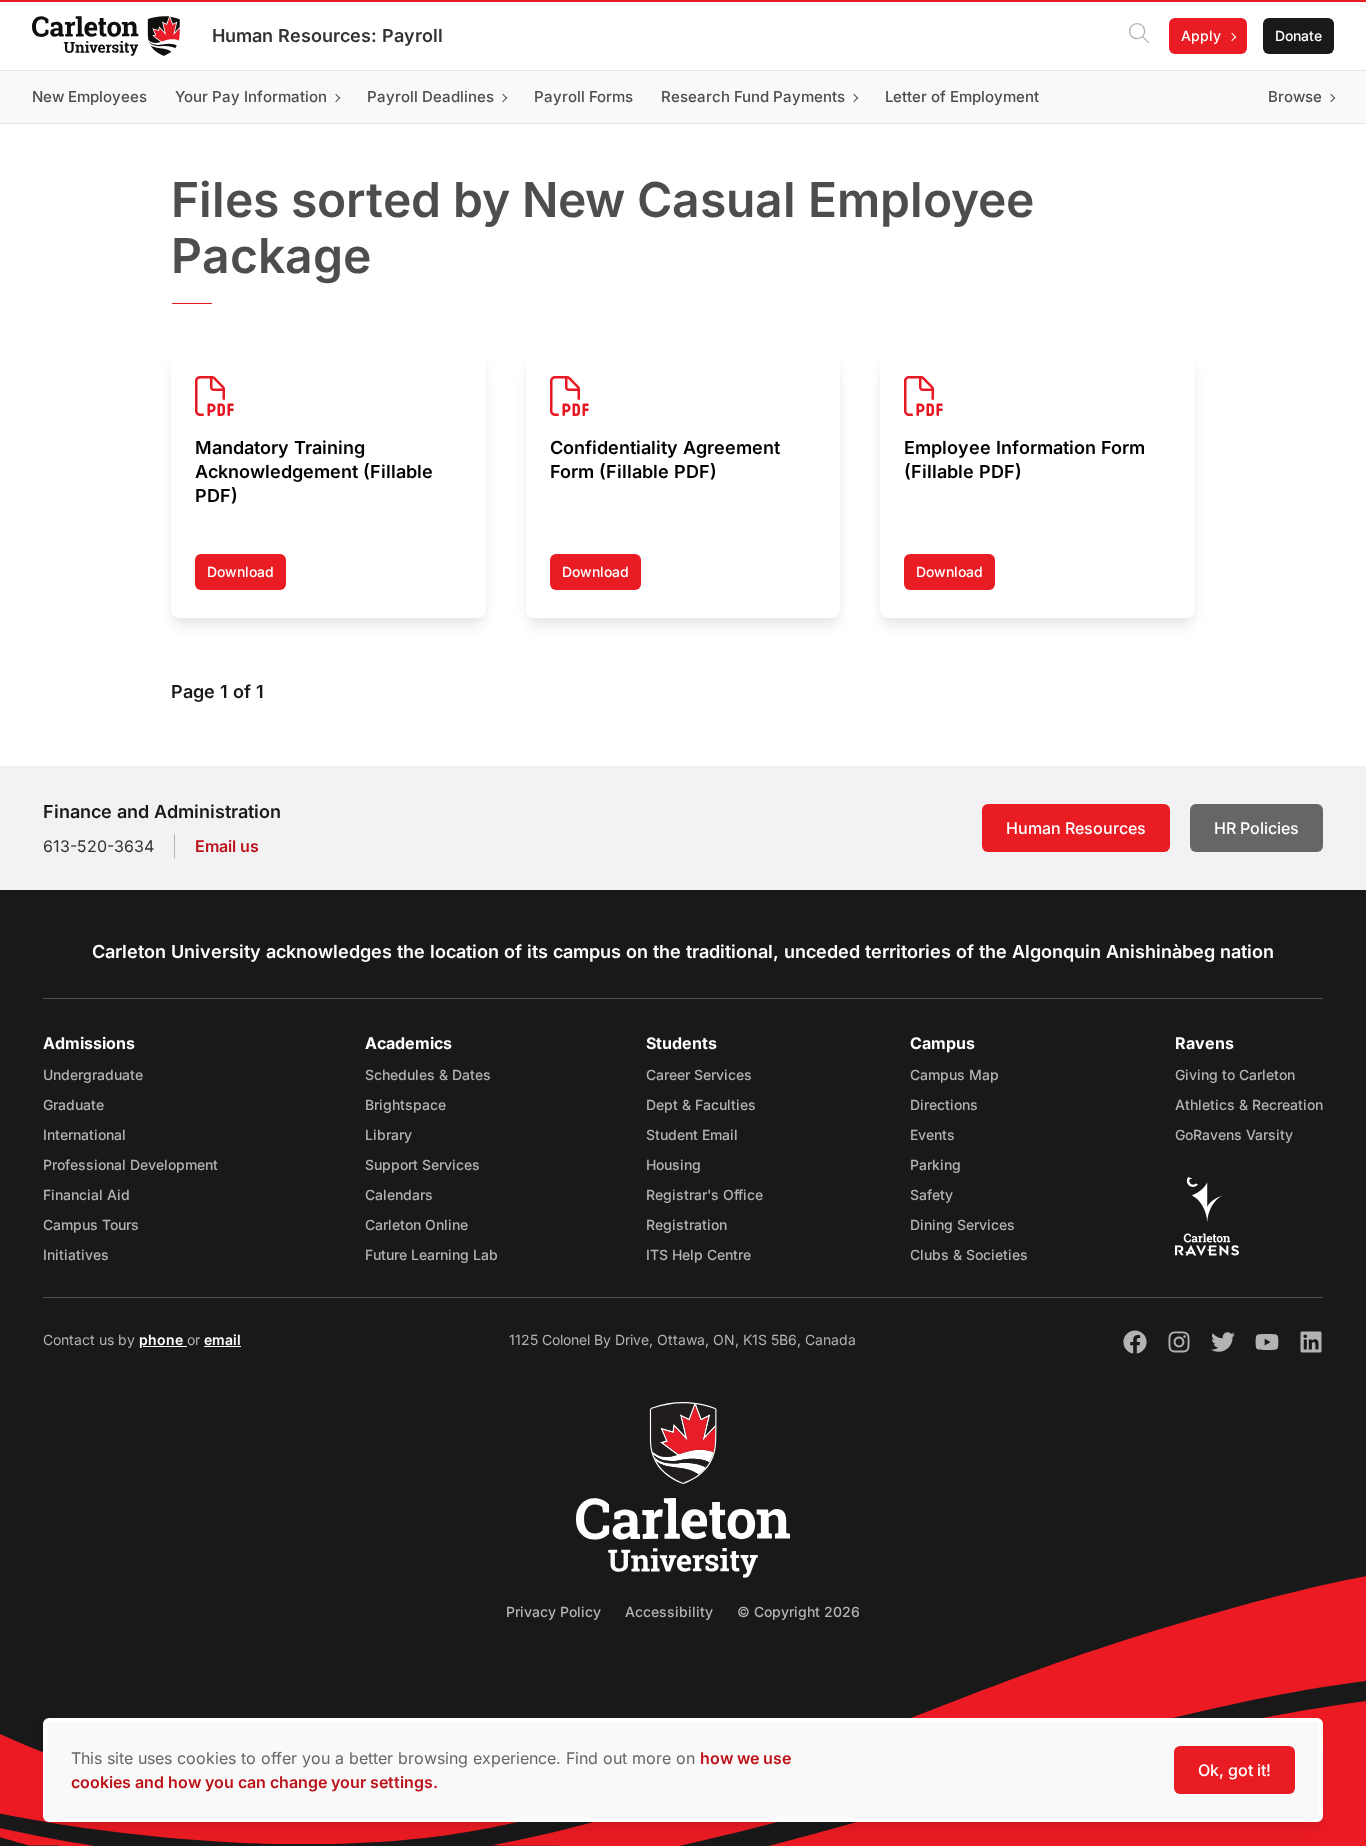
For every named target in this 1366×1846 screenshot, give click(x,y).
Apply (1201, 35)
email (222, 1339)
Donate (1298, 35)
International (84, 1134)
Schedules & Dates (428, 1074)
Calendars (399, 1194)
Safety (931, 1194)
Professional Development (130, 1164)
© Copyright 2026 (798, 1611)
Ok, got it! (1234, 1770)
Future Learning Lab (431, 1254)
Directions (944, 1104)
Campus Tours (91, 1224)
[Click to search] (1139, 36)
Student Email (692, 1134)
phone (163, 1339)
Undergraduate (93, 1074)
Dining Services (962, 1224)
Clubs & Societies (969, 1254)
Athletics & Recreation (1249, 1104)
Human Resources (1076, 828)
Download (246, 576)
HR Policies (1256, 828)
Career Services (699, 1074)
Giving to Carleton (1235, 1074)
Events (932, 1134)
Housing (673, 1164)
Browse (1295, 96)
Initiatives (76, 1254)
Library (388, 1134)
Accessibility (669, 1611)
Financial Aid (86, 1194)
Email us (227, 846)
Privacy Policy (553, 1611)
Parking (935, 1164)
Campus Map (954, 1074)
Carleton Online (416, 1224)
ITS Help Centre (698, 1254)
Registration (686, 1224)
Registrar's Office (704, 1194)
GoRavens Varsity (1234, 1134)
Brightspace (405, 1104)
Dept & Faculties (701, 1104)
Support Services (422, 1164)
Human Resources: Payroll (327, 35)
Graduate (73, 1104)
